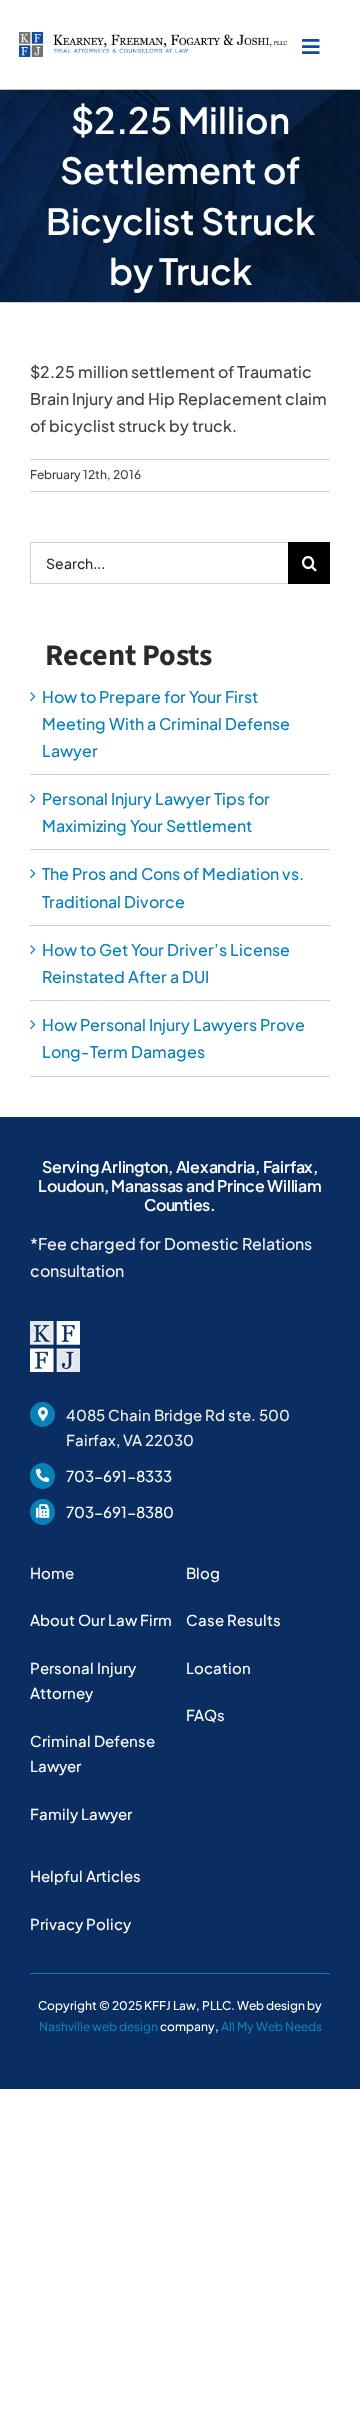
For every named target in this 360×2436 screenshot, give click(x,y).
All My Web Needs (271, 2026)
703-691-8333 (119, 1475)
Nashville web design (98, 2026)
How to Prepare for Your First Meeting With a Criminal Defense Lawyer (166, 723)
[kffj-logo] (153, 39)
